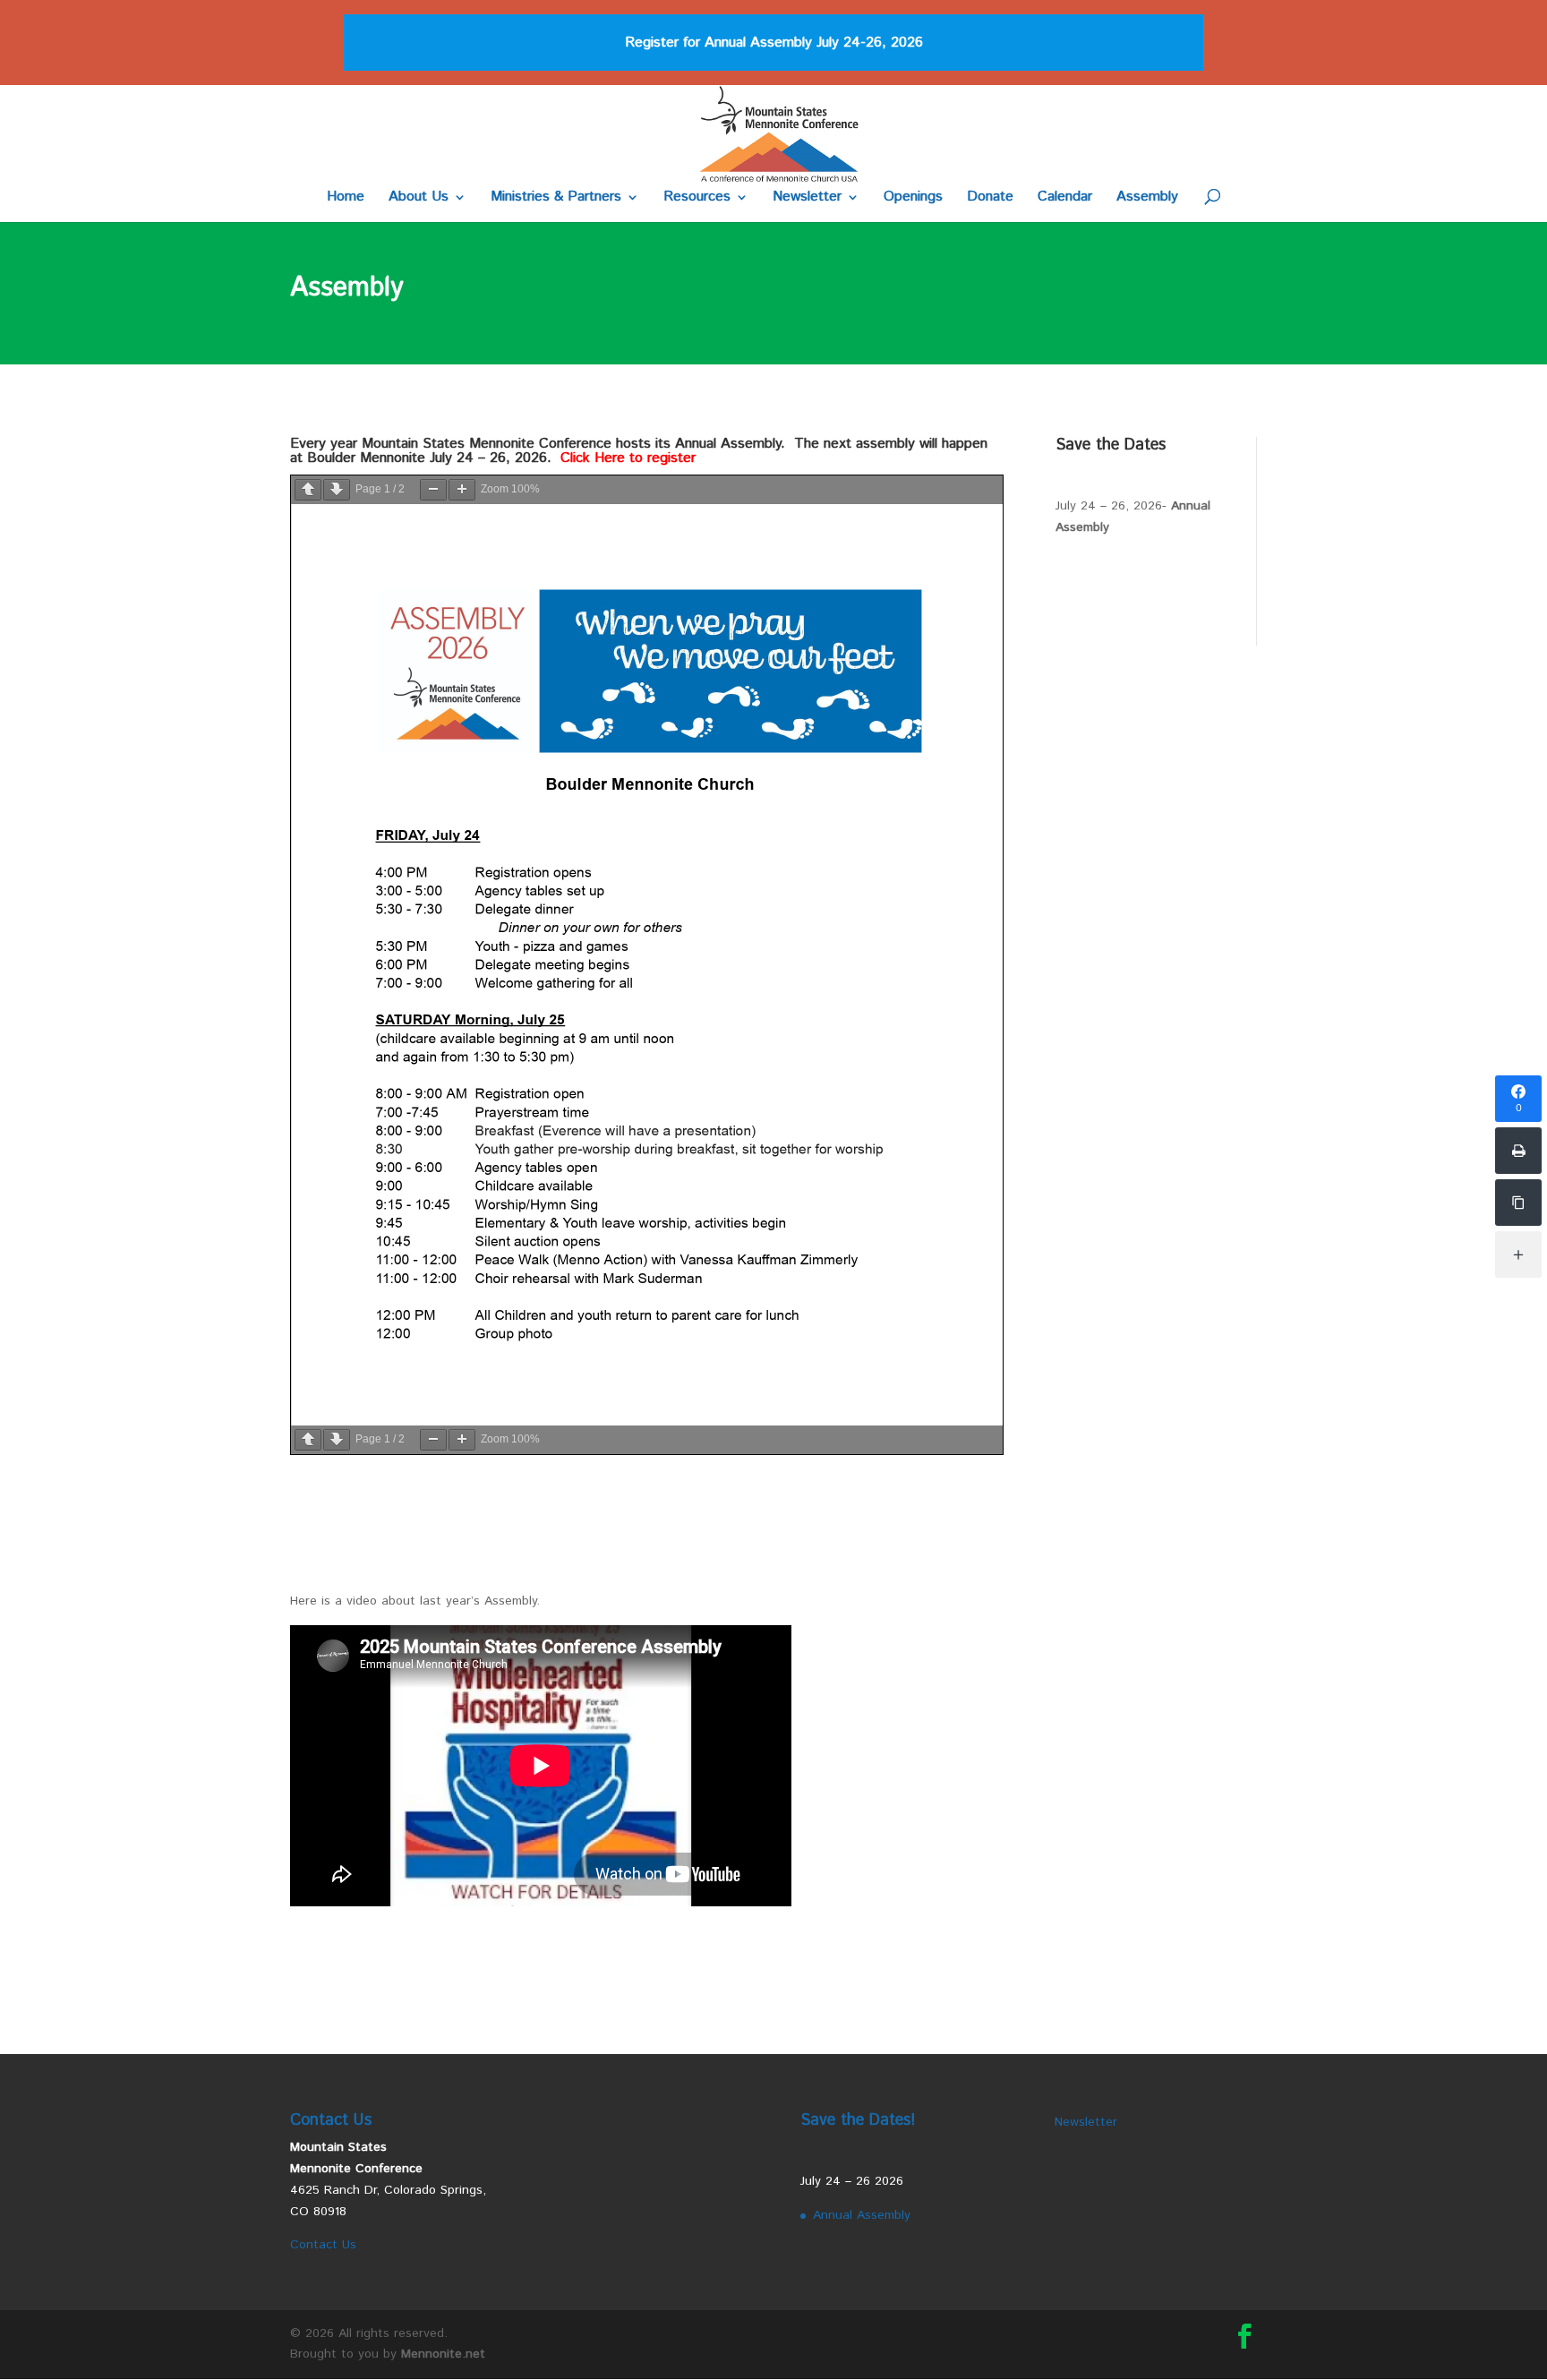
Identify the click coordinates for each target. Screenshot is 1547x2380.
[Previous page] (308, 490)
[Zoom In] (462, 490)
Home (346, 199)
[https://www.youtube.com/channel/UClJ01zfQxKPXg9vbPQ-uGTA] (1518, 1203)
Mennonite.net (443, 2354)
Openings (913, 199)
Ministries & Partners (556, 199)
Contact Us (323, 2245)
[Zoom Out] (433, 490)
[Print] (1518, 1151)
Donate (990, 199)
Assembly (1147, 199)
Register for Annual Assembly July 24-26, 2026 (774, 43)
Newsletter (807, 199)
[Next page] (337, 490)
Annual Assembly (862, 2215)
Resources (697, 199)
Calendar (1065, 199)
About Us (419, 199)
